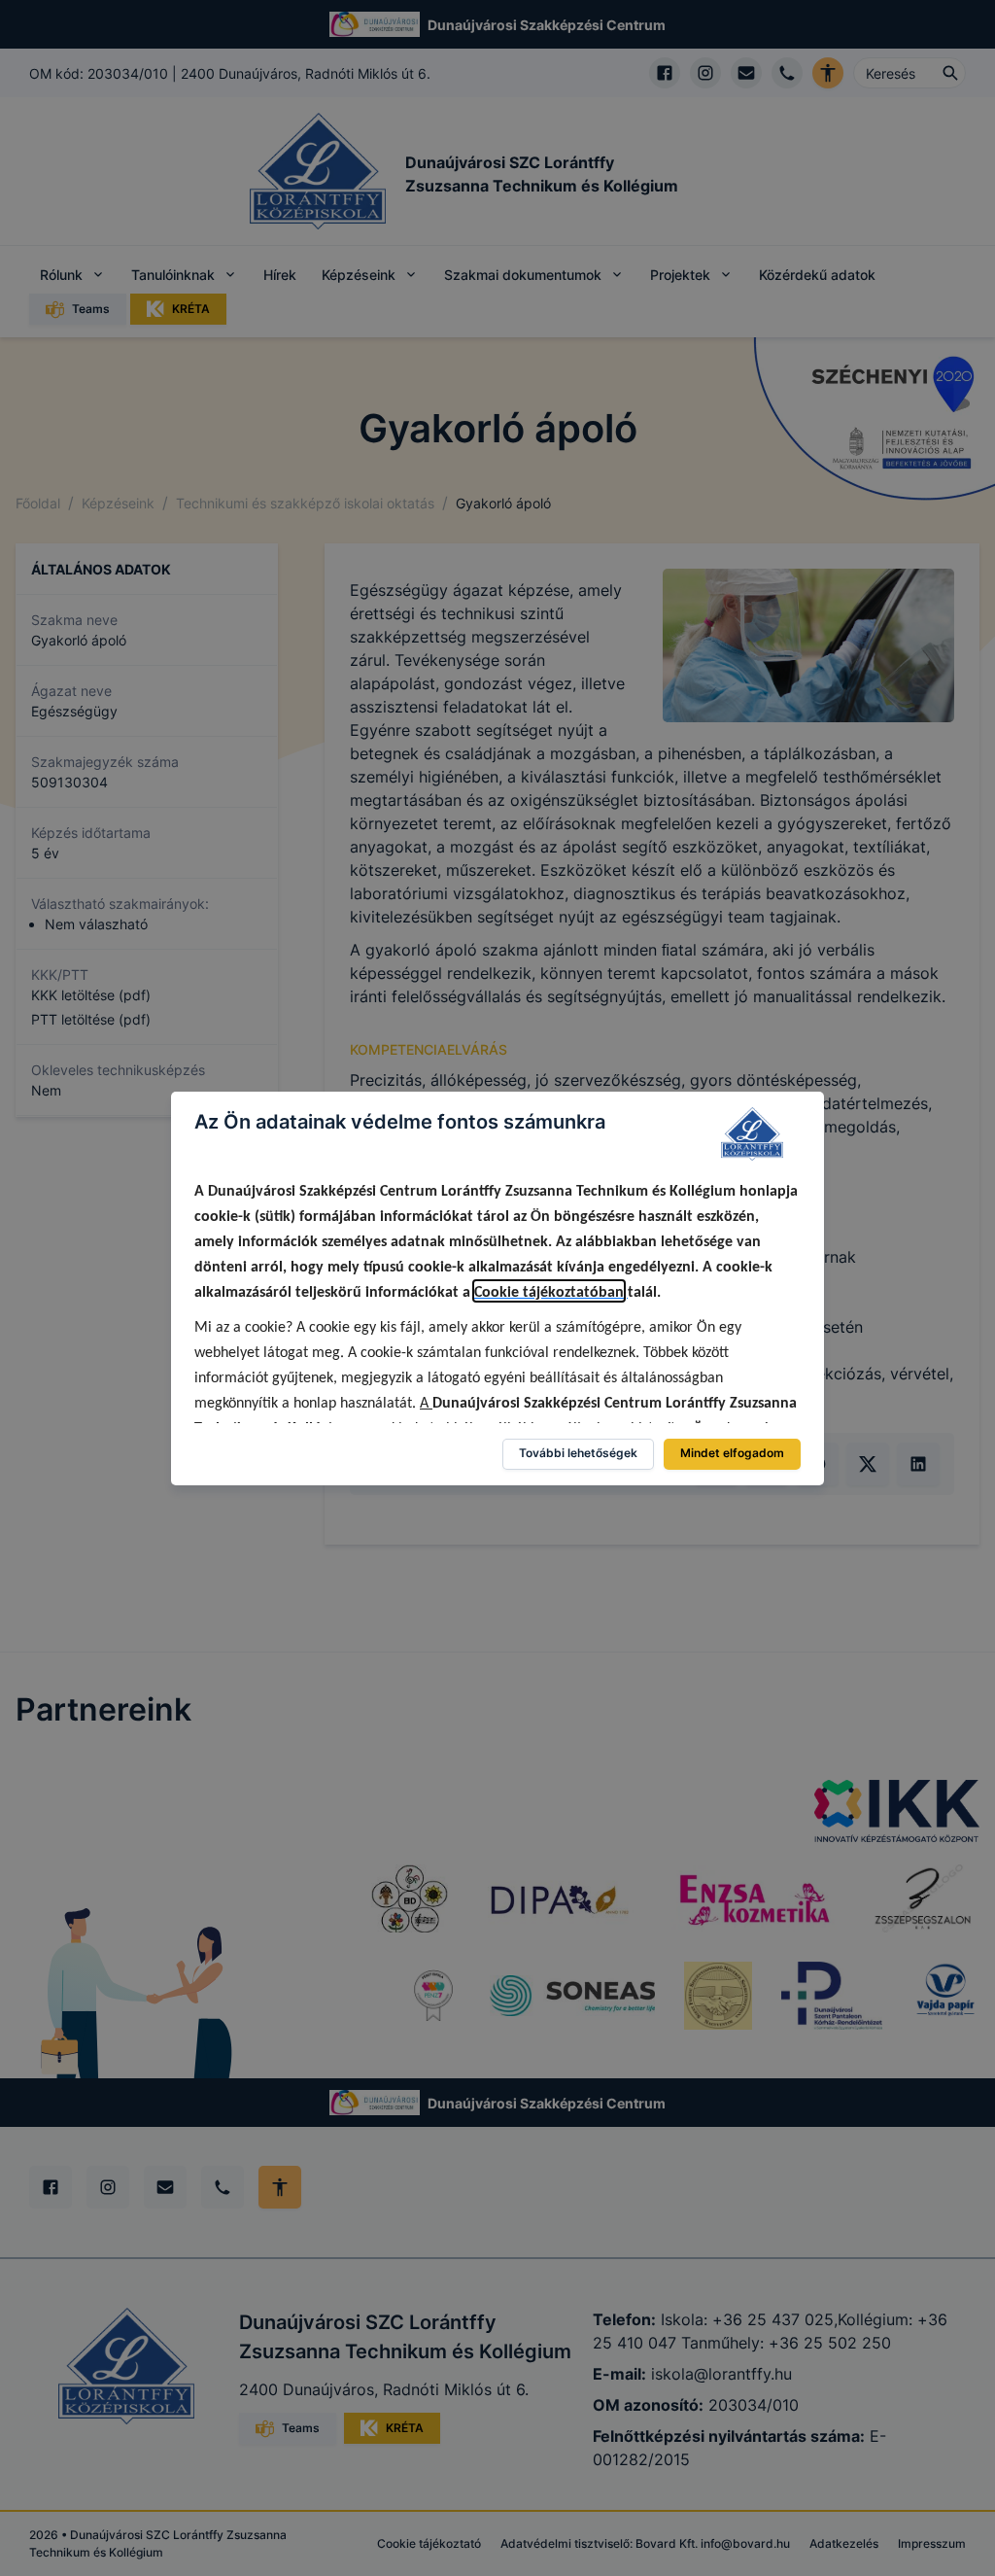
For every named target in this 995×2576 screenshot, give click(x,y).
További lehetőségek (578, 1453)
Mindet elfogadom (732, 1453)
